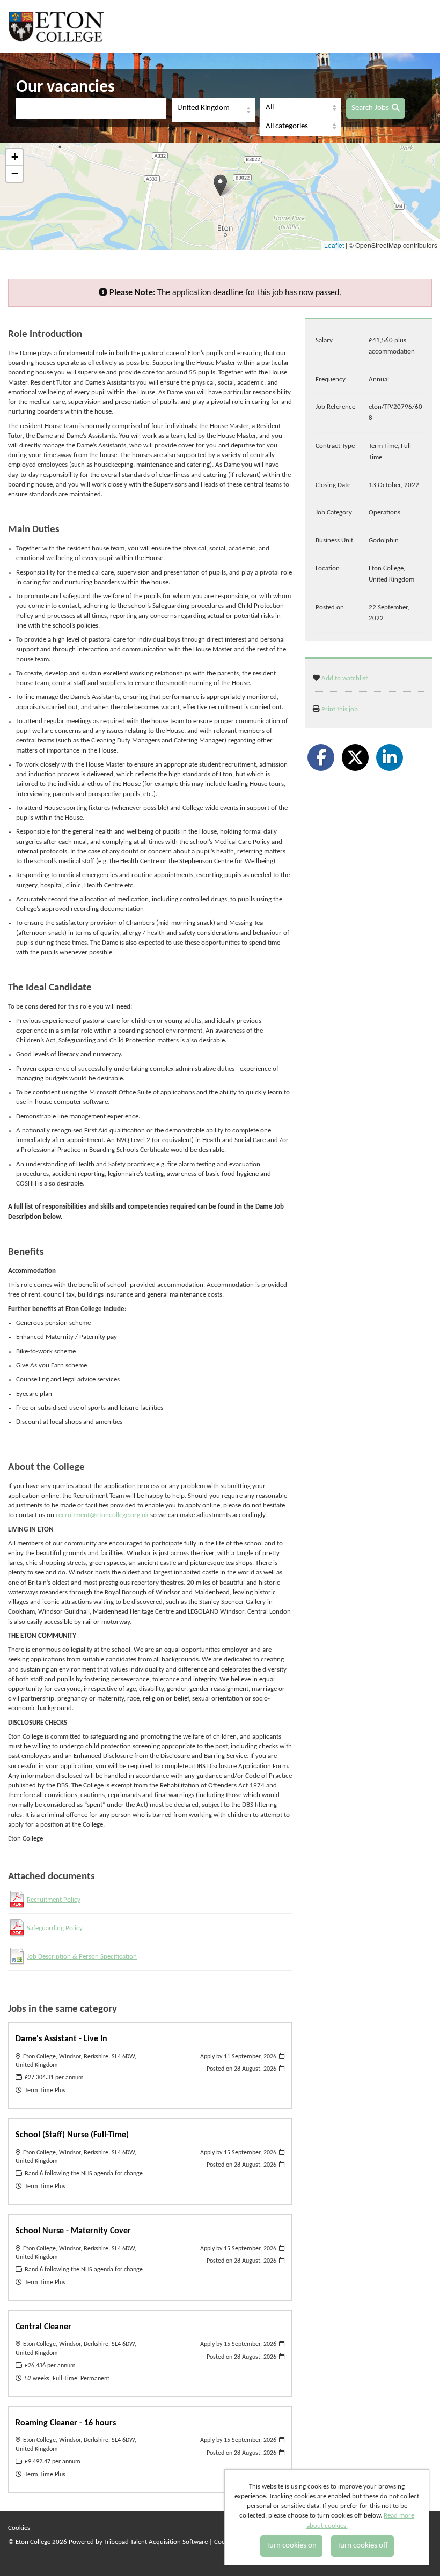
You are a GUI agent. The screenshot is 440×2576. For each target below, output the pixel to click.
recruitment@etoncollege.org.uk (102, 1515)
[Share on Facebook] (321, 757)
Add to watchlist (344, 678)
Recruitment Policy (54, 1900)
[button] (220, 185)
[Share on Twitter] (355, 757)
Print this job (340, 709)
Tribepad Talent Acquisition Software (156, 2542)
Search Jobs (370, 108)
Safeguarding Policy (55, 1928)
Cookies (19, 2528)
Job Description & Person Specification (82, 1957)
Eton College (58, 27)
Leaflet (334, 245)
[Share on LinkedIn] (390, 757)
